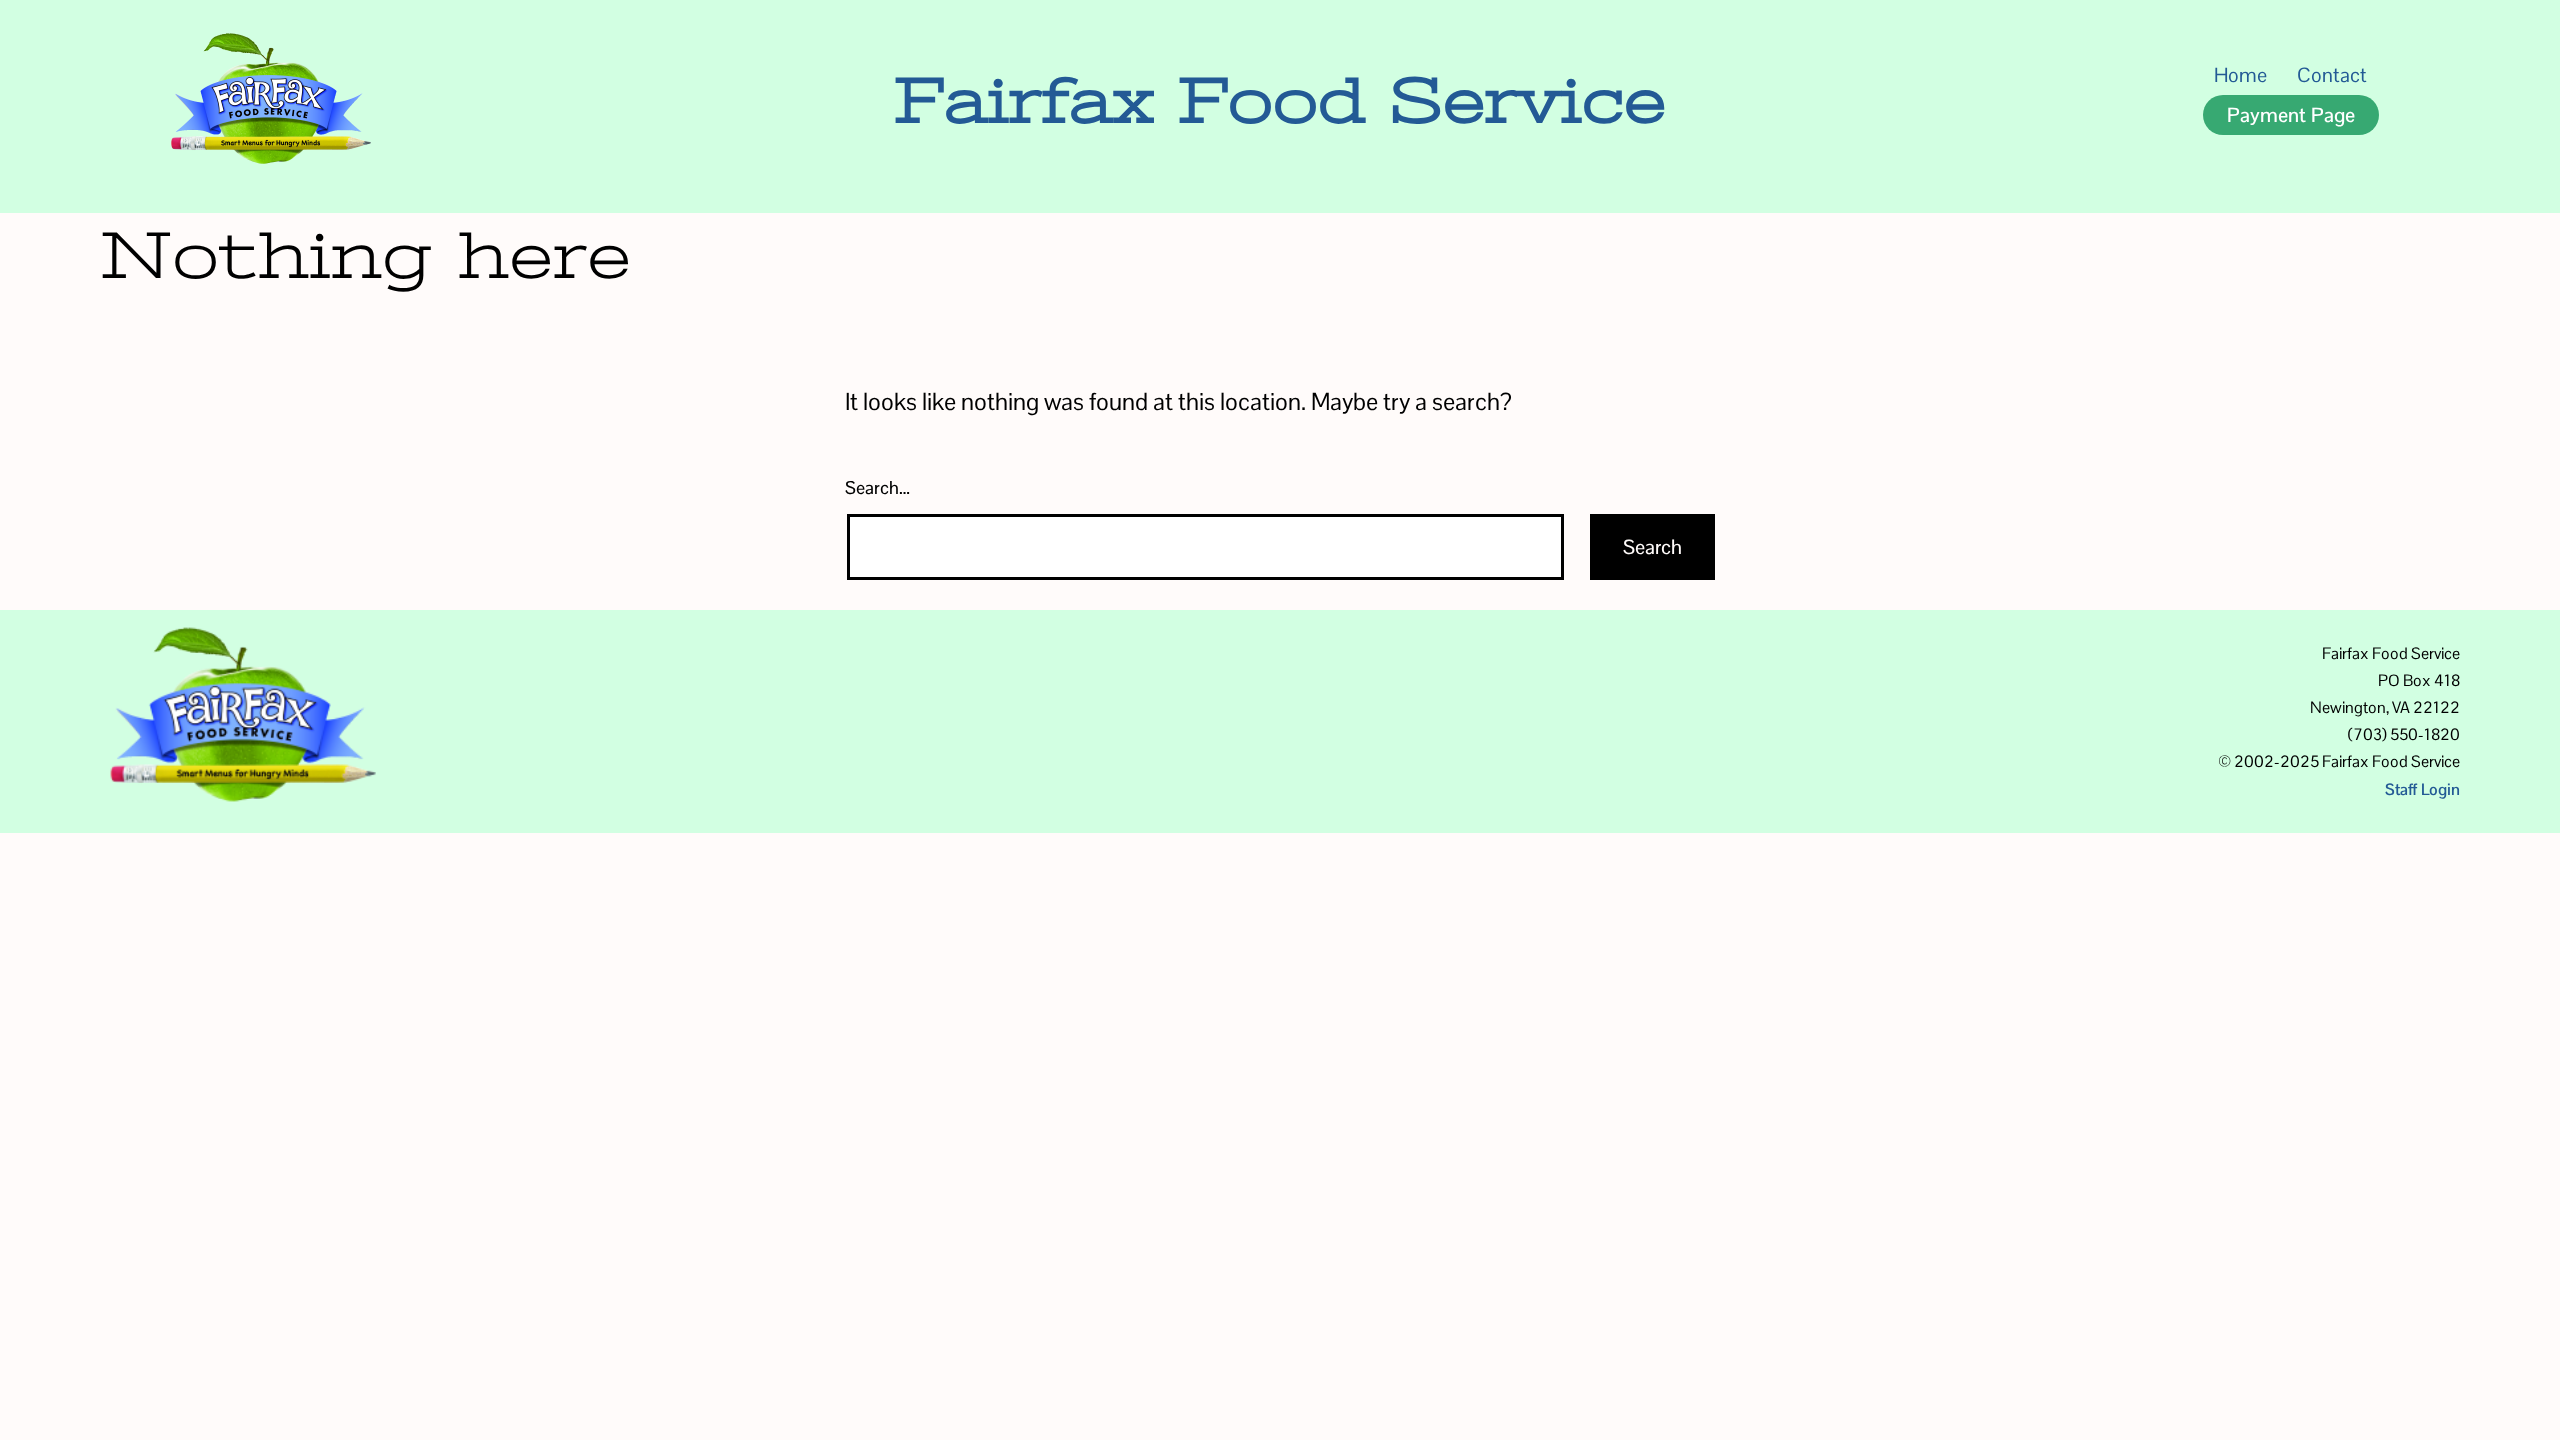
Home (2240, 75)
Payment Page (2291, 115)
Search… (877, 487)
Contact (2332, 75)
